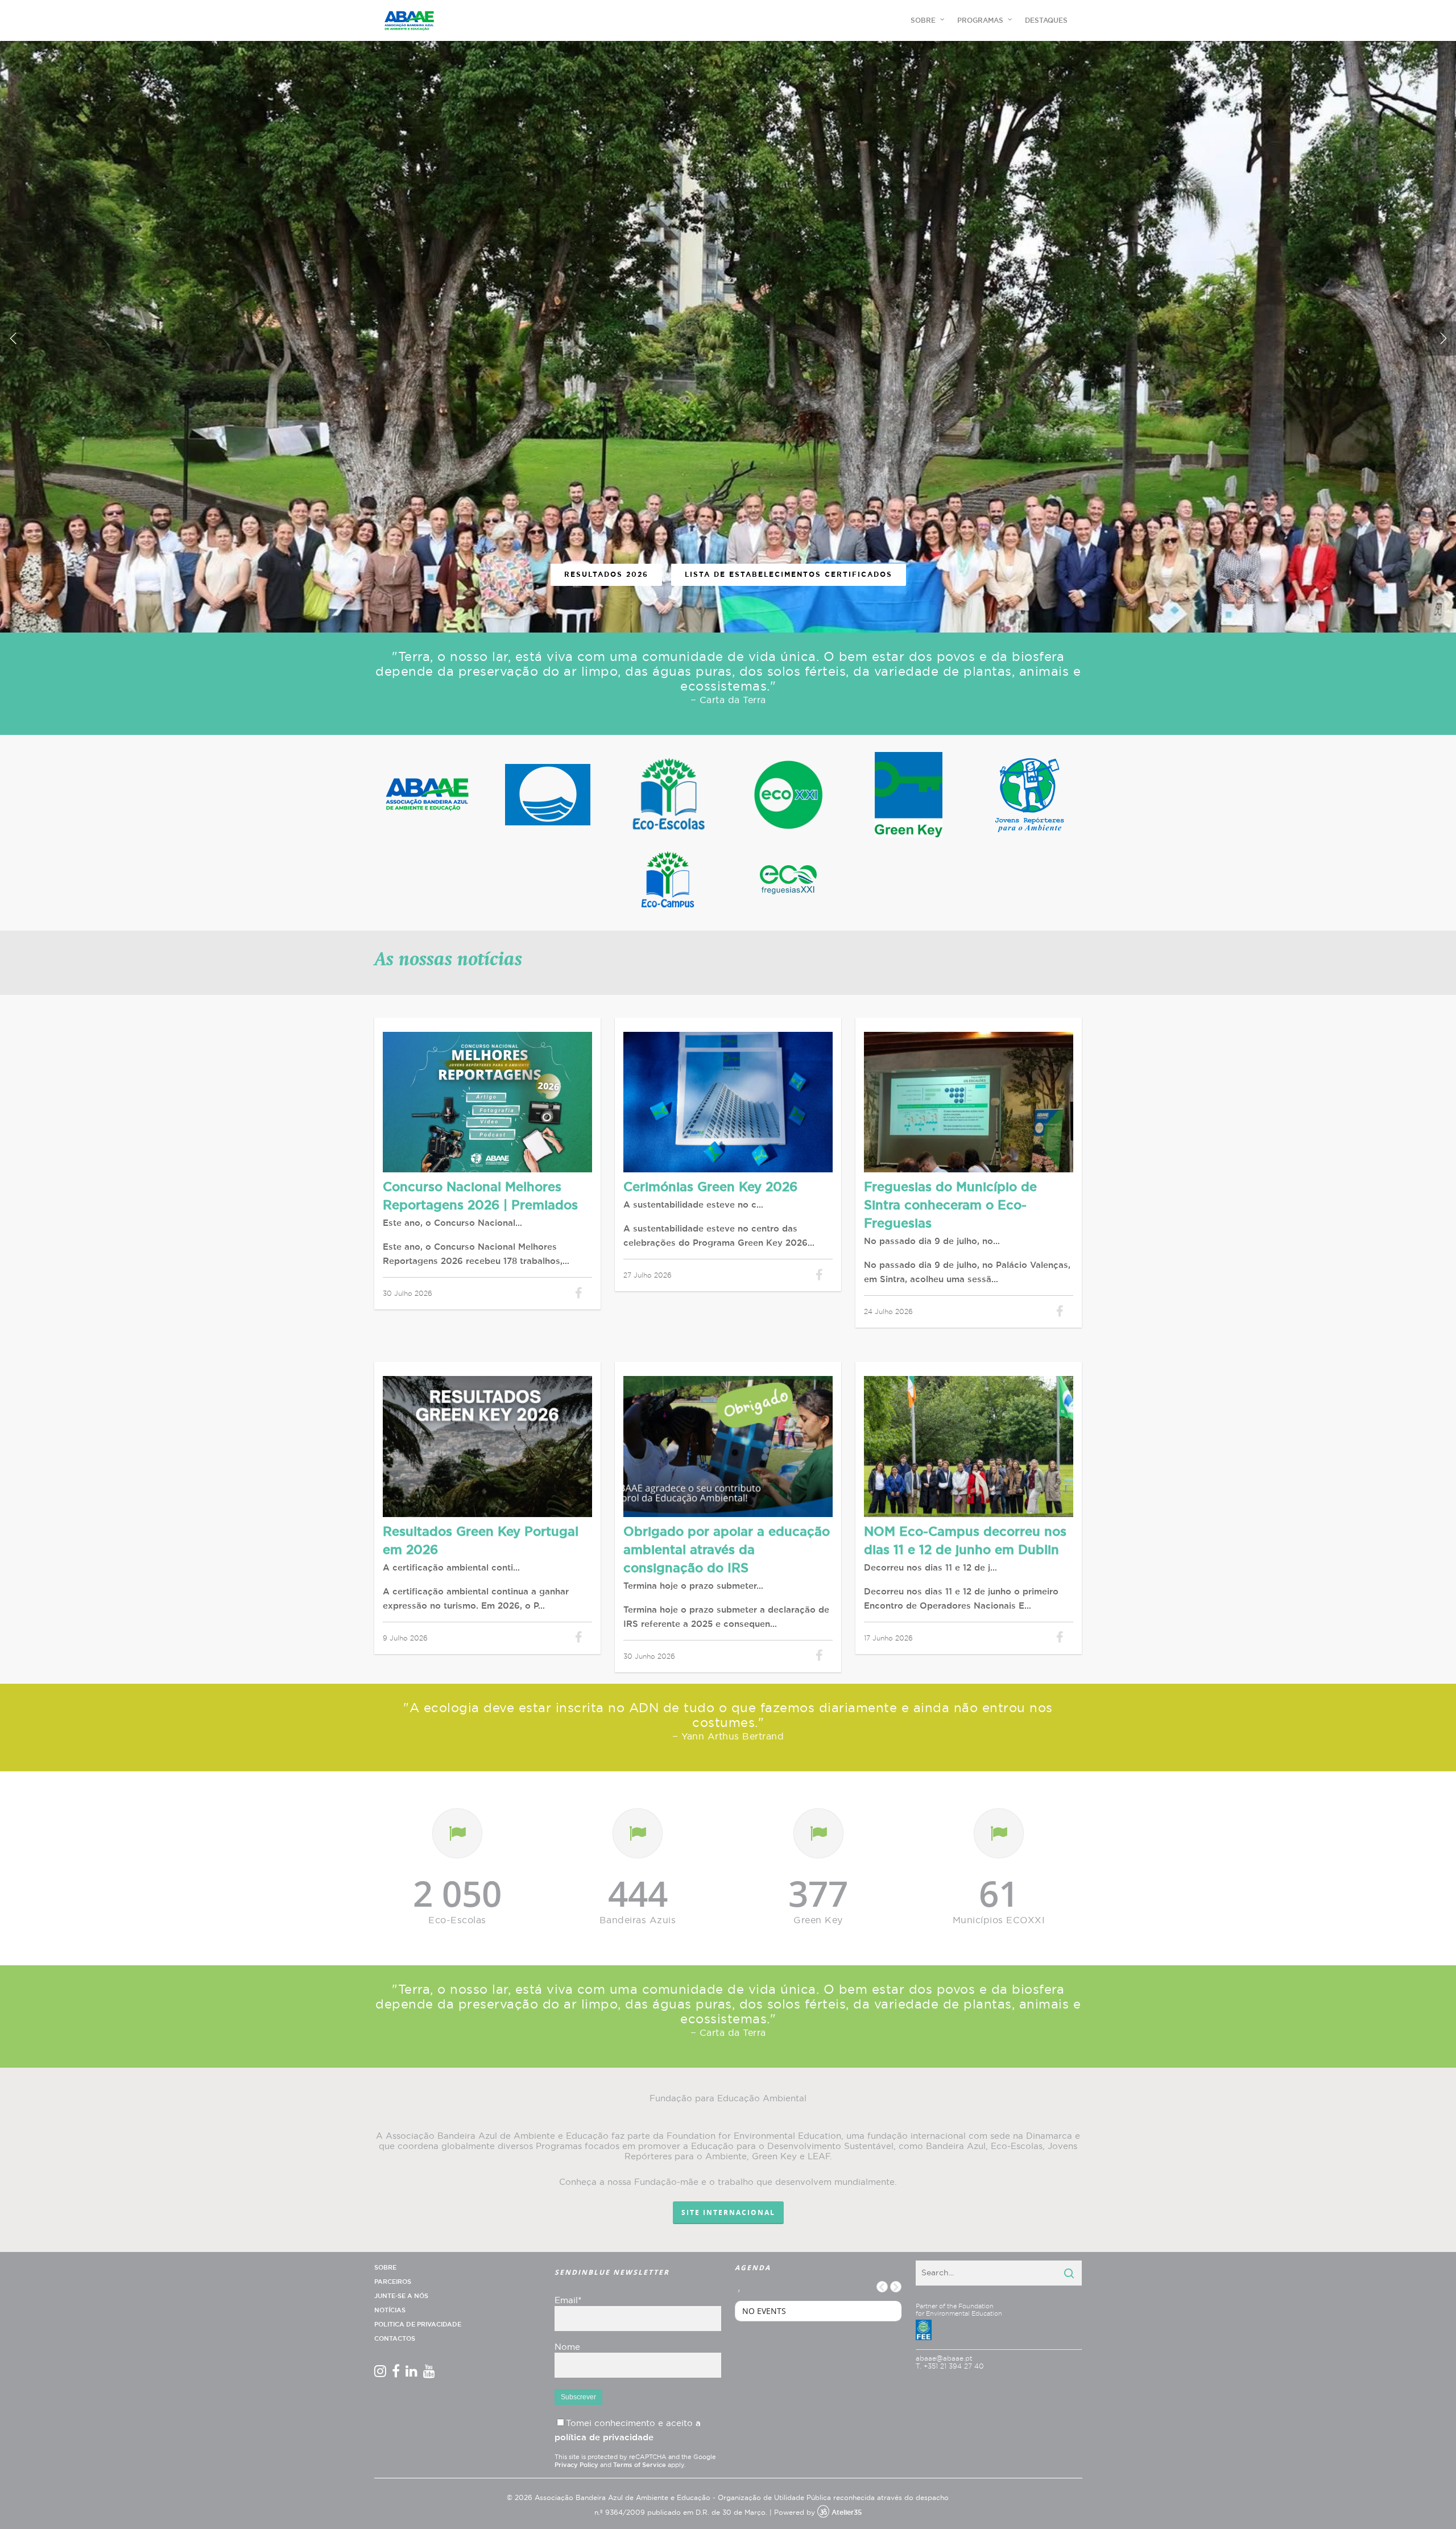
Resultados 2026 (606, 575)
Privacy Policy (576, 2465)
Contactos (395, 2339)
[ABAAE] (427, 795)
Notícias (390, 2310)
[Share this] (579, 1293)
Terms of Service (640, 2465)
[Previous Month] (882, 2287)
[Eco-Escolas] (668, 795)
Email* (568, 2301)
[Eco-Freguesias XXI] (788, 879)
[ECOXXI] (788, 795)
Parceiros (393, 2282)
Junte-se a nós (401, 2296)
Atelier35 (847, 2513)
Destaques (1046, 20)
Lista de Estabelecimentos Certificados (789, 575)
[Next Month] (896, 2287)
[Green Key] (909, 795)
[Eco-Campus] (668, 879)
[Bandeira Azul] (548, 795)
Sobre (385, 2268)
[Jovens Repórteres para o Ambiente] (1029, 794)
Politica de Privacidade (418, 2325)
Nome (567, 2347)
